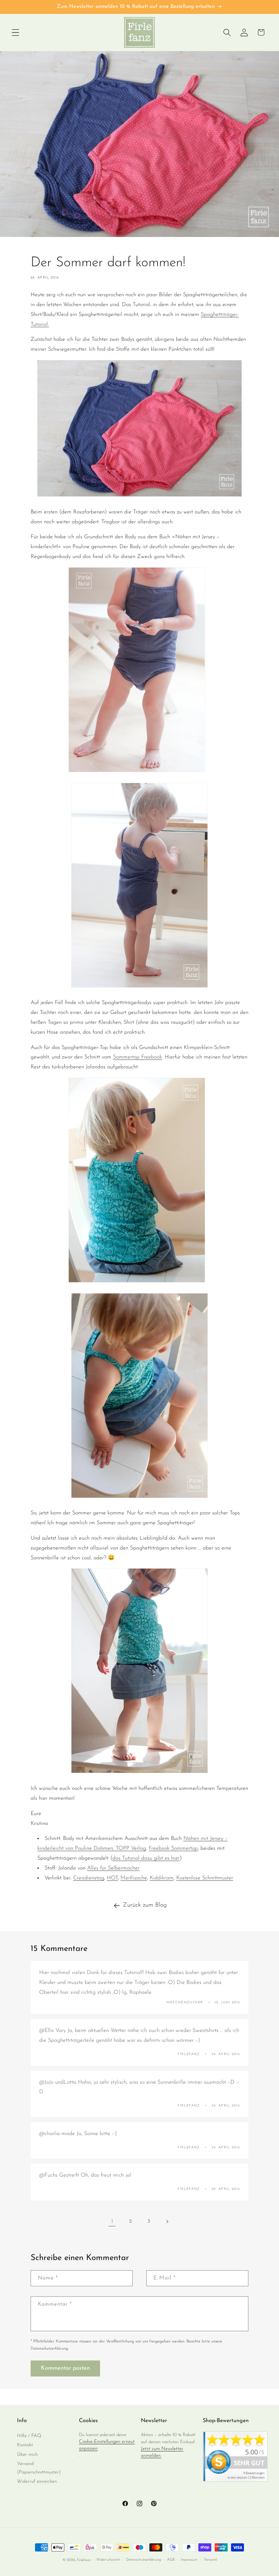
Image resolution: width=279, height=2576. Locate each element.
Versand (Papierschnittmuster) (39, 2468)
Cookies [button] (88, 2421)
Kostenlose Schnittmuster (205, 1878)
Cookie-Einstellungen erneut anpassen (107, 2445)
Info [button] (22, 2421)
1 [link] (112, 2222)
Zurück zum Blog (145, 1905)
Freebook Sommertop (173, 1848)
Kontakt (25, 2445)
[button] (15, 32)
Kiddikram (162, 1878)
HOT (112, 1878)
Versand (210, 2560)
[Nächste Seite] (167, 2222)
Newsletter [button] (154, 2421)
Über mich (27, 2455)
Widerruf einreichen (37, 2482)
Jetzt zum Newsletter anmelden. (162, 2452)
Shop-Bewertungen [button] (226, 2421)
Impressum (189, 2560)
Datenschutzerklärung (144, 2560)
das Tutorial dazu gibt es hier (146, 1858)
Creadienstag (89, 1878)
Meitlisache (134, 1878)
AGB (171, 2560)
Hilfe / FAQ (29, 2436)
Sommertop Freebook (137, 1057)
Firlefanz (84, 2560)
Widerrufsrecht (108, 2560)
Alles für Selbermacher (113, 1868)
